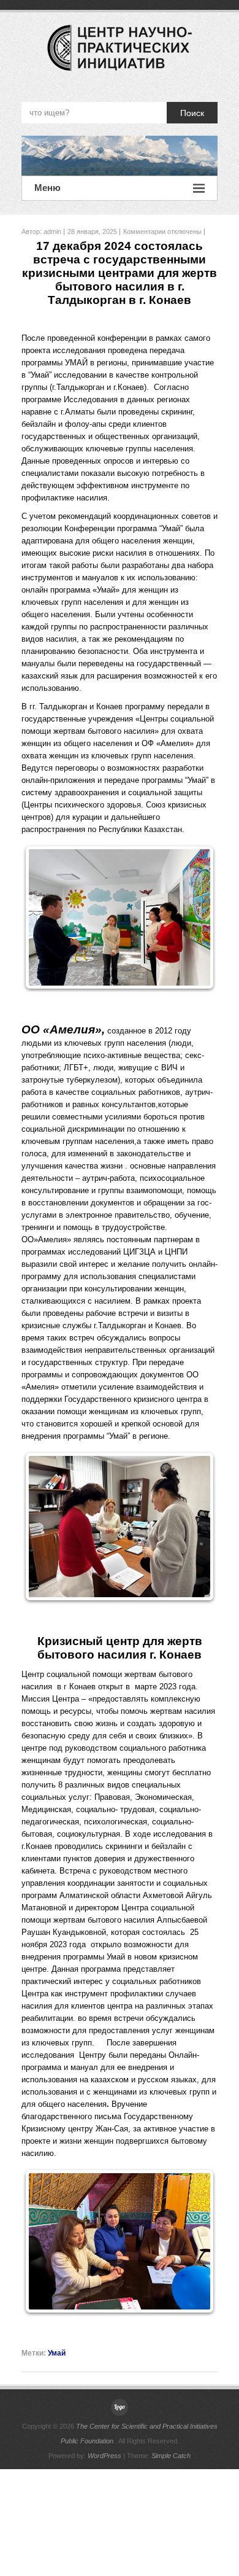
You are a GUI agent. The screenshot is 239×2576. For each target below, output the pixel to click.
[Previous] (47, 917)
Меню (47, 188)
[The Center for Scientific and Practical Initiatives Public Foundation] (120, 156)
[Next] (192, 917)
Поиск (192, 113)
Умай (57, 2353)
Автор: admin (41, 232)
